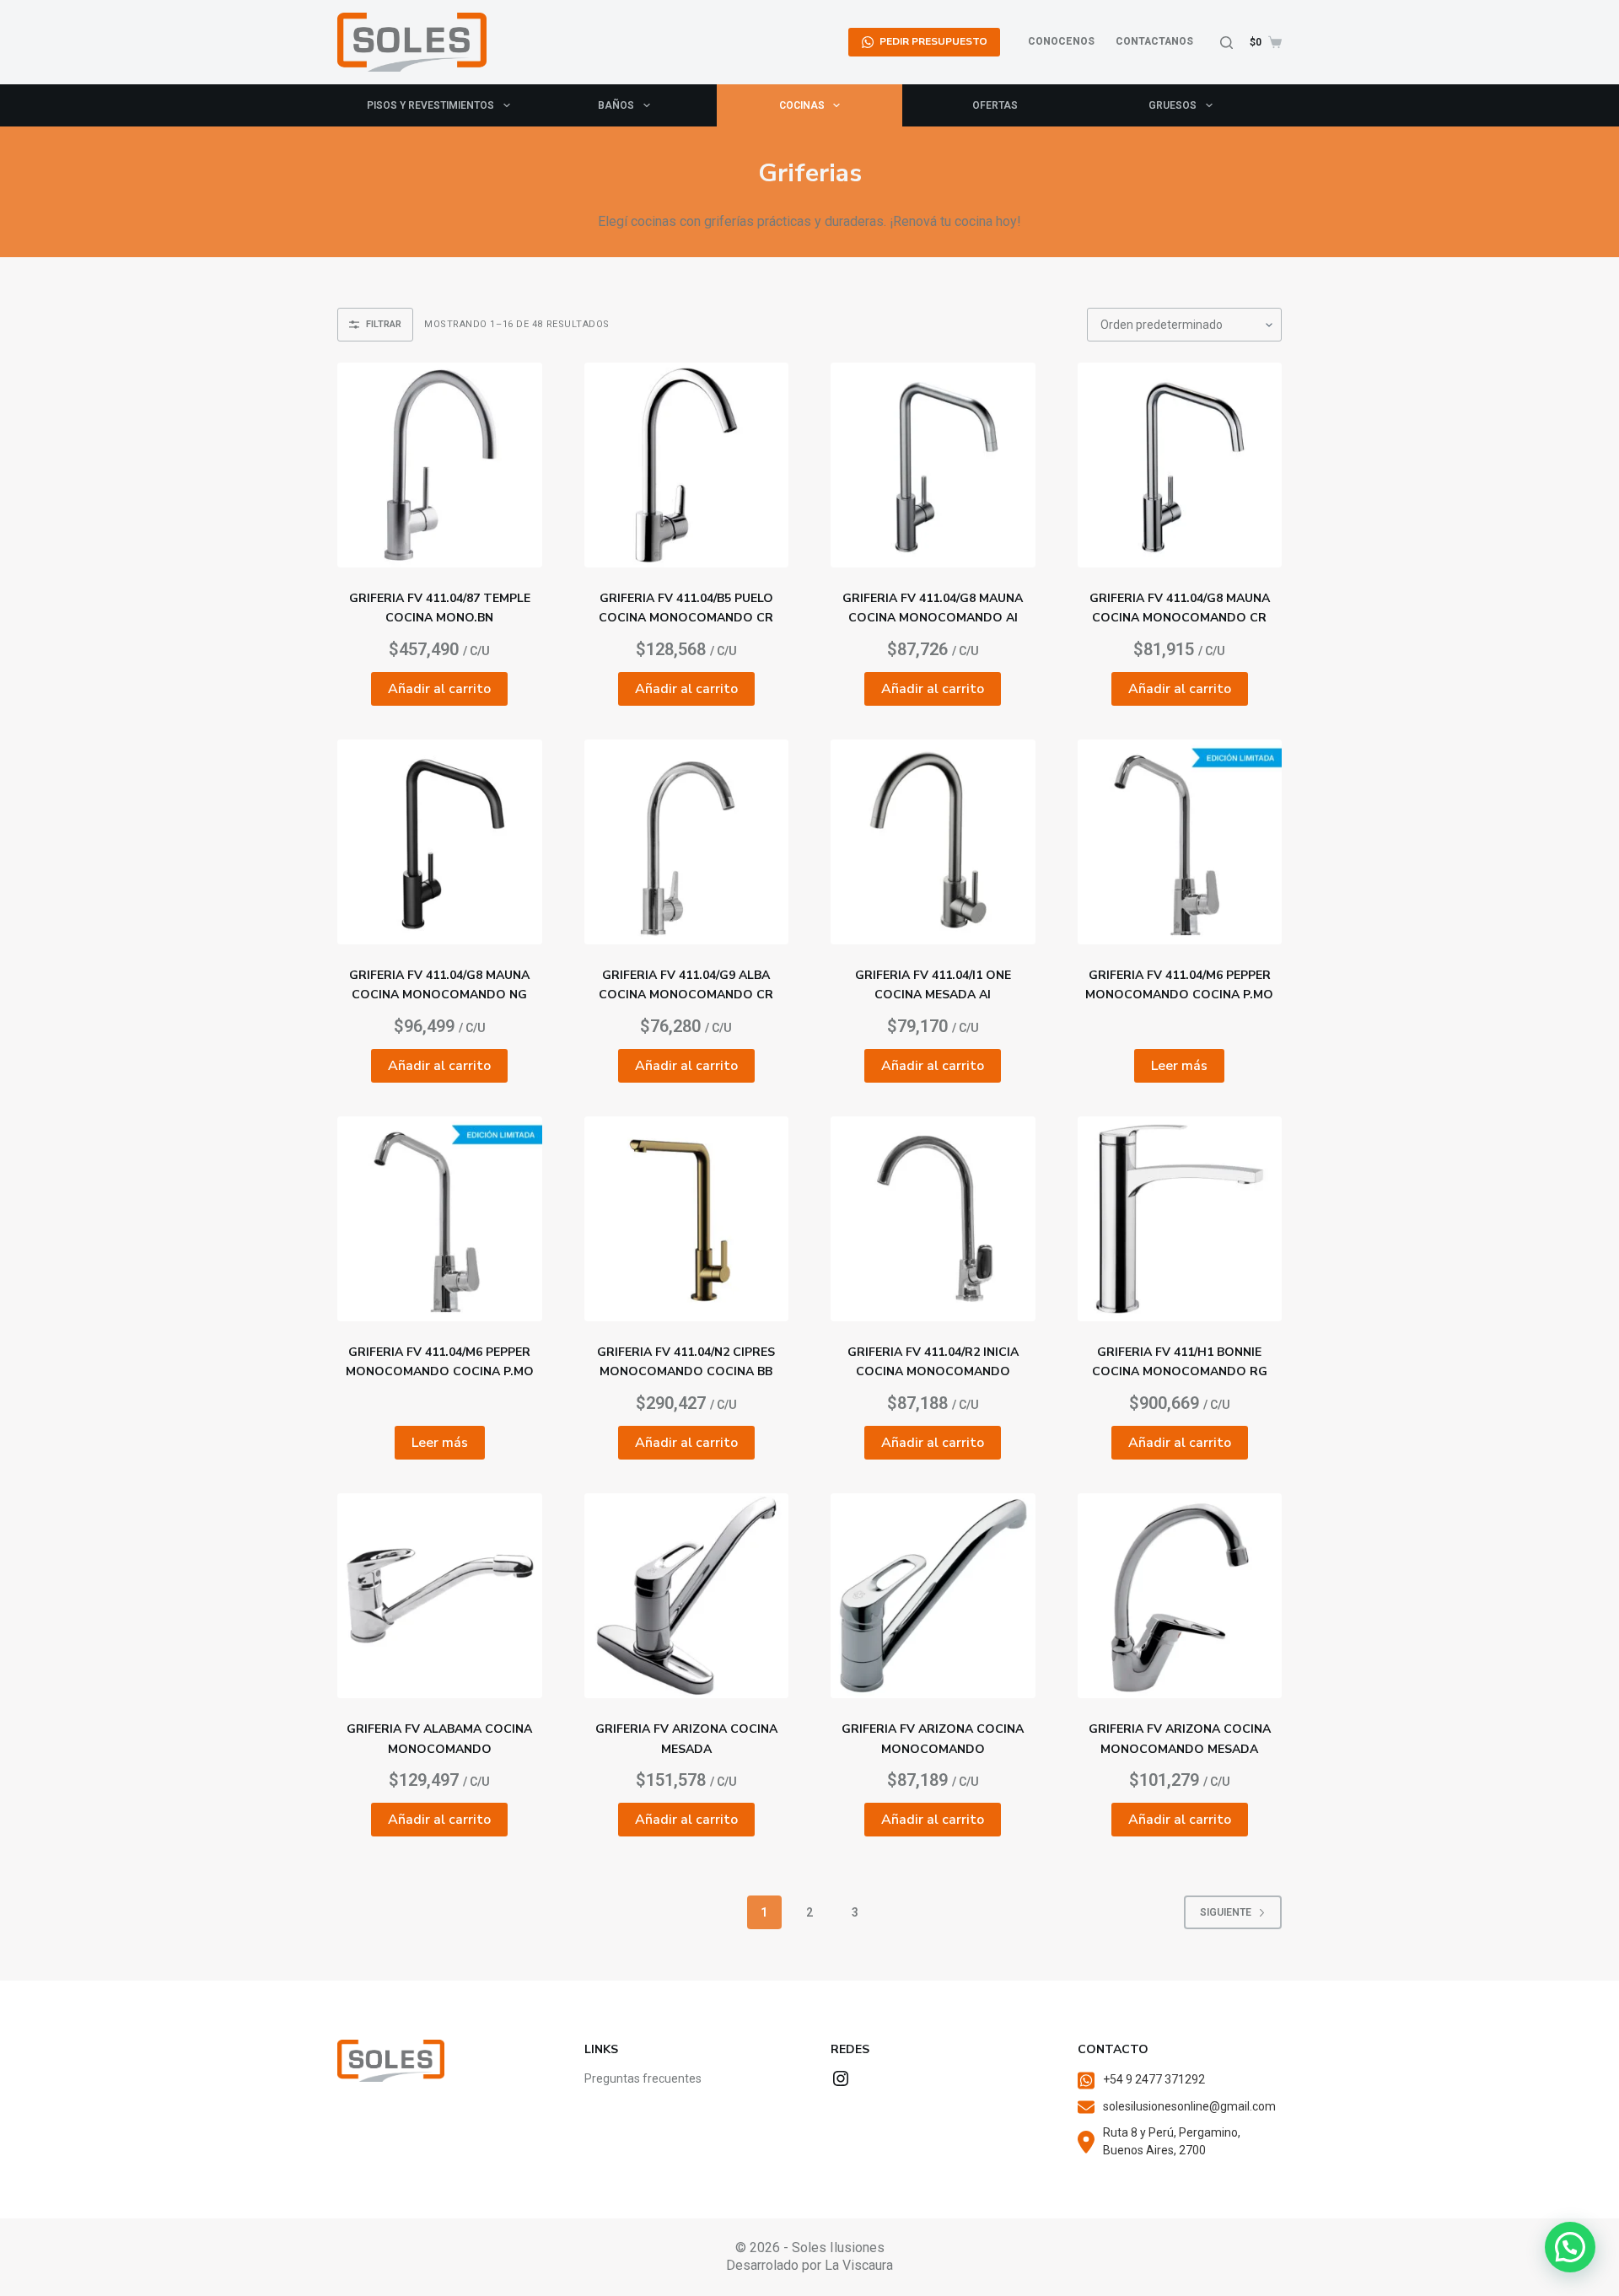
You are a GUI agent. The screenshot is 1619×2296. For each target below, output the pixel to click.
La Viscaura (859, 2265)
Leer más (1179, 1066)
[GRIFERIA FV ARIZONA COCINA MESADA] (687, 1596)
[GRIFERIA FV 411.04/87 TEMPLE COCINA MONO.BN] (440, 465)
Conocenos (1061, 41)
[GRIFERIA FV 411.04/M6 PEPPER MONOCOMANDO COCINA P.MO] (1180, 842)
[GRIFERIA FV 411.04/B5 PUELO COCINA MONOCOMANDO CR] (687, 465)
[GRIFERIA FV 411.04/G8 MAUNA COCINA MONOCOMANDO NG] (440, 842)
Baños (616, 105)
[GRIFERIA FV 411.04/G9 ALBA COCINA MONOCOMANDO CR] (687, 842)
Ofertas (995, 105)
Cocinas (802, 105)
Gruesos (1173, 105)
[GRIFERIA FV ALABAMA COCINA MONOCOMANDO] (440, 1596)
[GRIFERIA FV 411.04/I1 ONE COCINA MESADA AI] (933, 842)
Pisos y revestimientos (430, 105)
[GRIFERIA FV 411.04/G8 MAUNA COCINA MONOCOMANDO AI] (933, 465)
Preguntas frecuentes (643, 2078)
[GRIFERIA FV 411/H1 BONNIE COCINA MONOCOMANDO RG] (1180, 1219)
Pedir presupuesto (933, 41)
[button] (1570, 2247)
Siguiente (1226, 1912)
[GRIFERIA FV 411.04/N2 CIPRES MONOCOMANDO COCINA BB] (687, 1219)
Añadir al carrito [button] (439, 689)
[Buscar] (1226, 43)
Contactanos (1154, 41)
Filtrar (384, 324)
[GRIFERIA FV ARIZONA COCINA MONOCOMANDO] (933, 1596)
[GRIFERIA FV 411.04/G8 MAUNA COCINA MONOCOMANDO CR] (1180, 465)
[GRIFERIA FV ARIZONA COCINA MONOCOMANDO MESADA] (1180, 1596)
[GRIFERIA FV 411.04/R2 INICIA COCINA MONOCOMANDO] (933, 1219)
